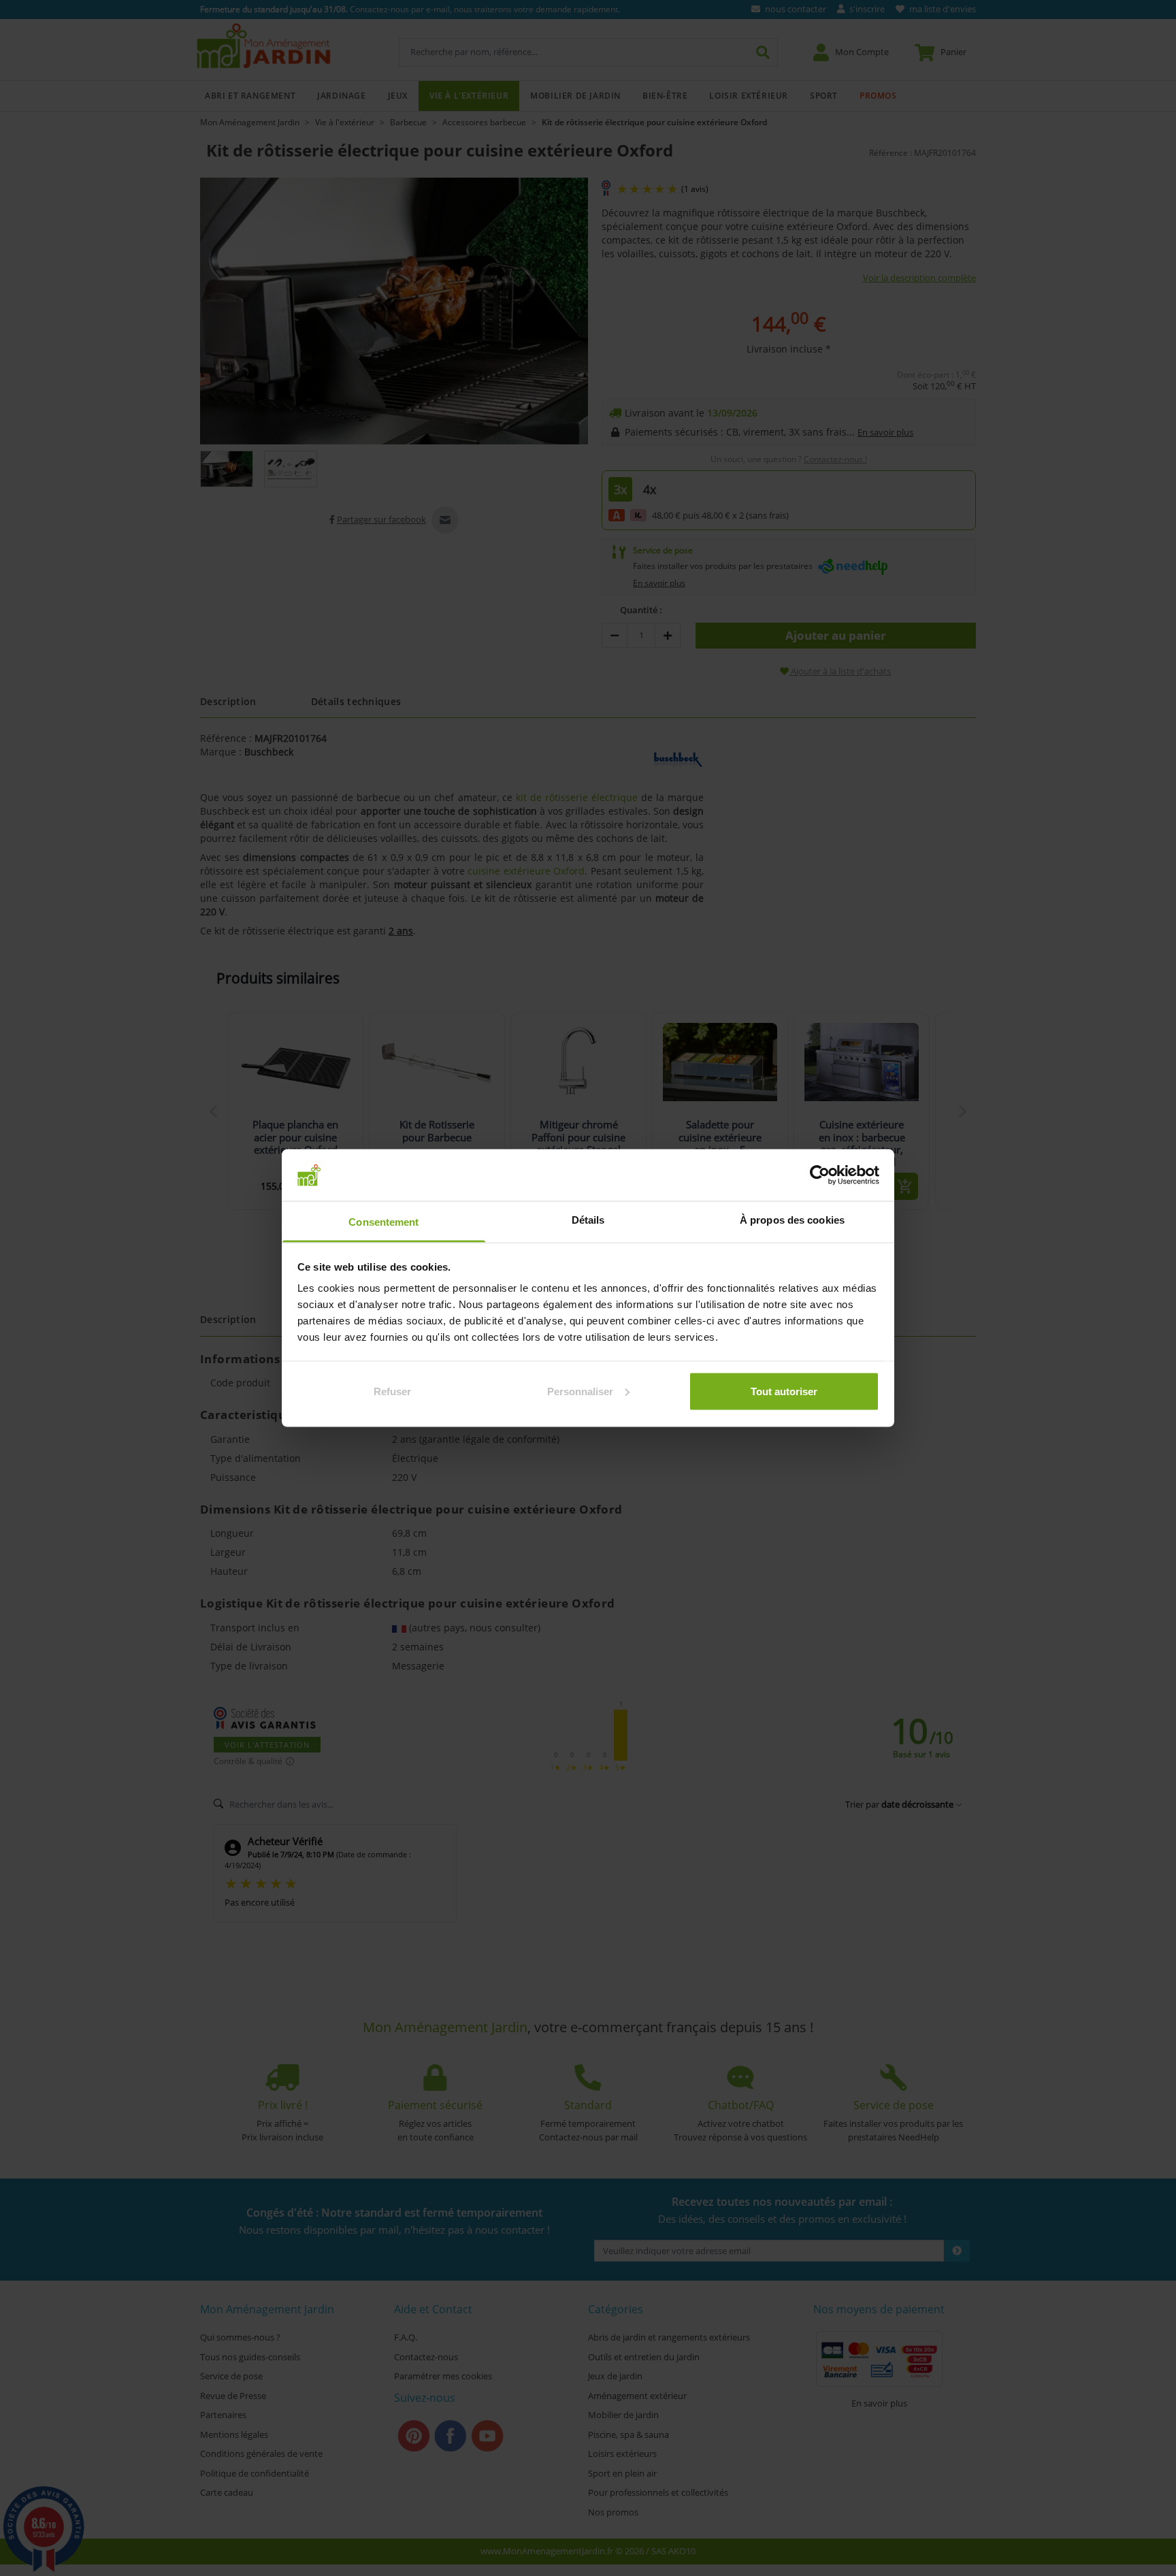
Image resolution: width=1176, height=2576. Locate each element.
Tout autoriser (784, 1391)
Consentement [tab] (383, 1222)
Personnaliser (580, 1391)
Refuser (392, 1391)
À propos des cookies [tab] (792, 1220)
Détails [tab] (588, 1220)
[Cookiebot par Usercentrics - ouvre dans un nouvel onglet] (820, 1175)
